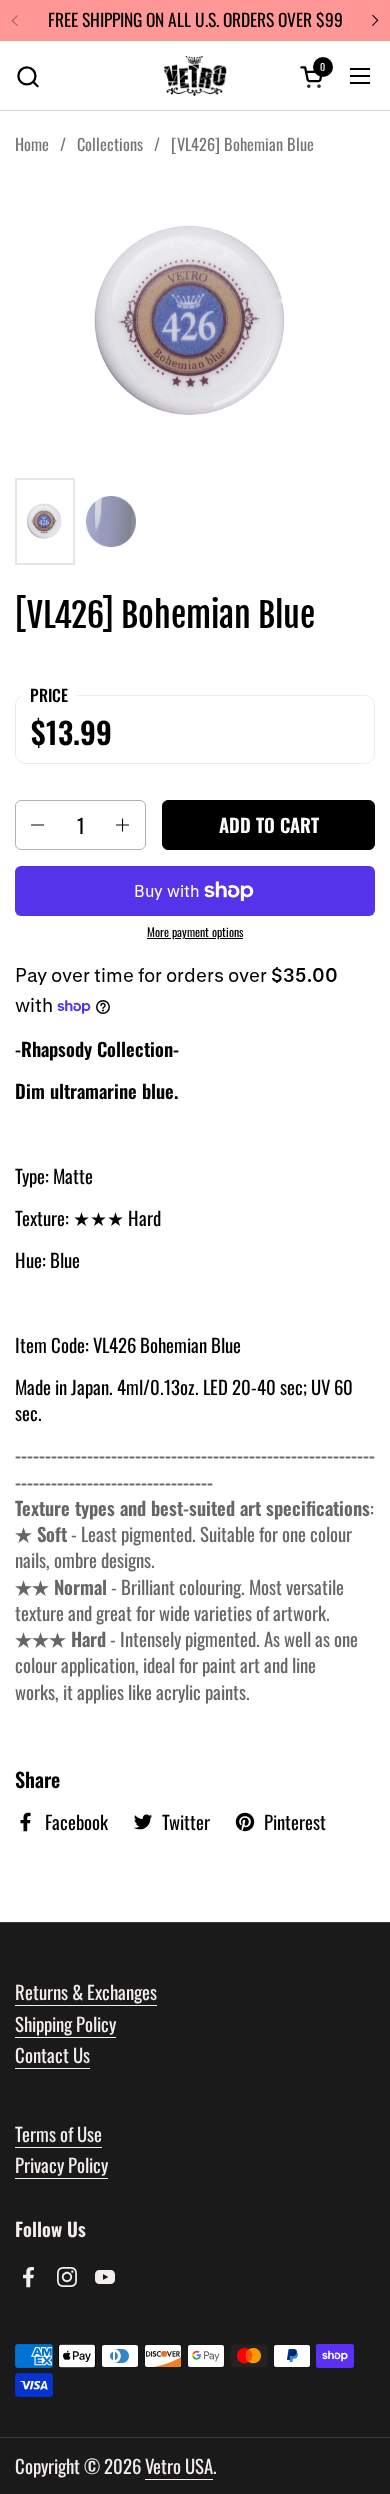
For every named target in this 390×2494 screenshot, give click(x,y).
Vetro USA (179, 2465)
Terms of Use (58, 2133)
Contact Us (52, 2054)
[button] (27, 76)
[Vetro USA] (195, 76)
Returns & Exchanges (86, 1991)
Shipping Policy (65, 2023)
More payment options (195, 932)
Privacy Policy (61, 2164)
